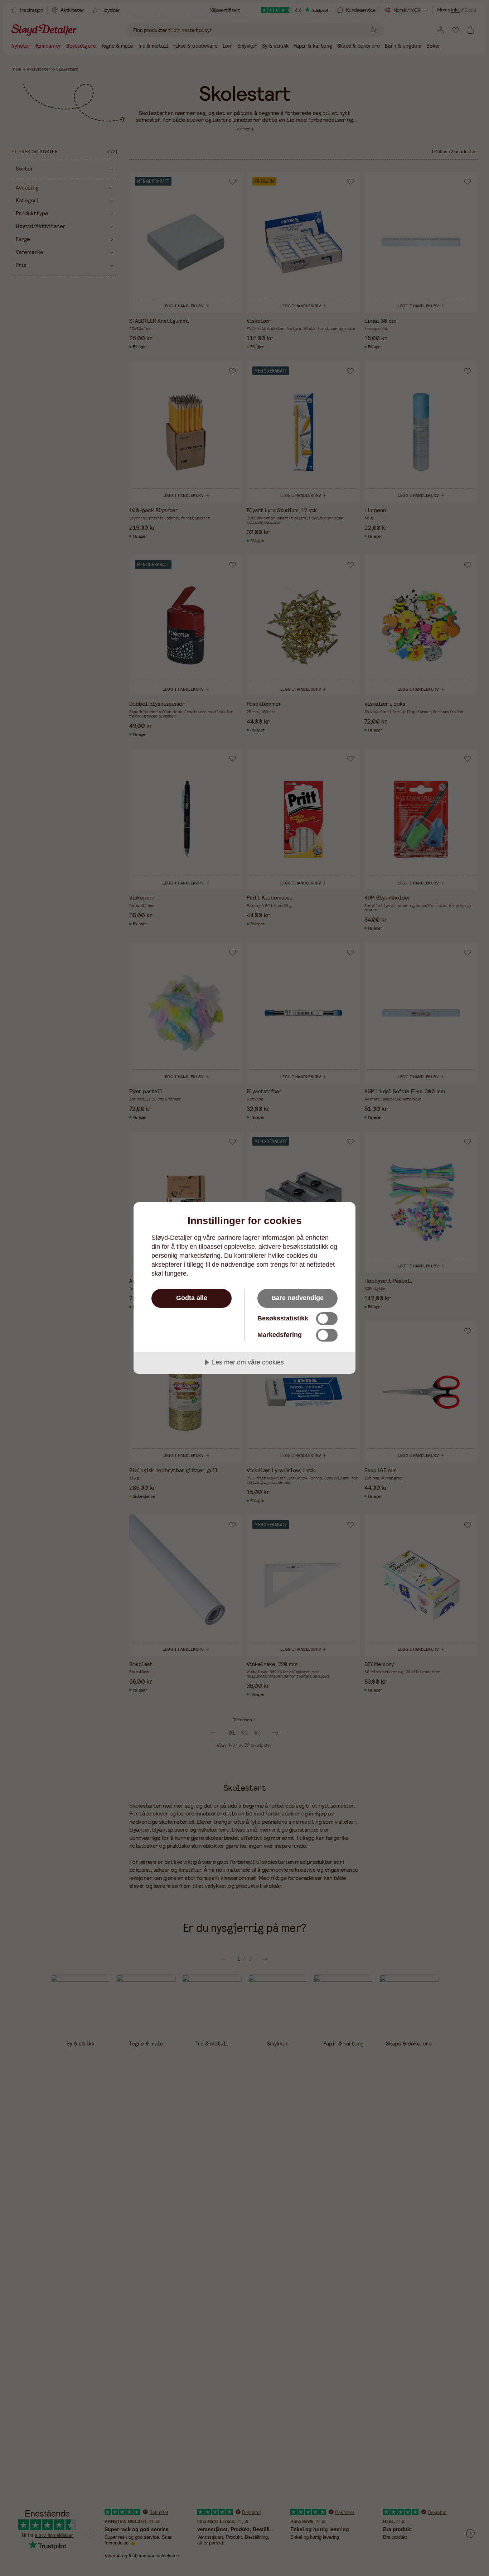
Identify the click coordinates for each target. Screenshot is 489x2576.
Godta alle (192, 1298)
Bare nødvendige (297, 1298)
